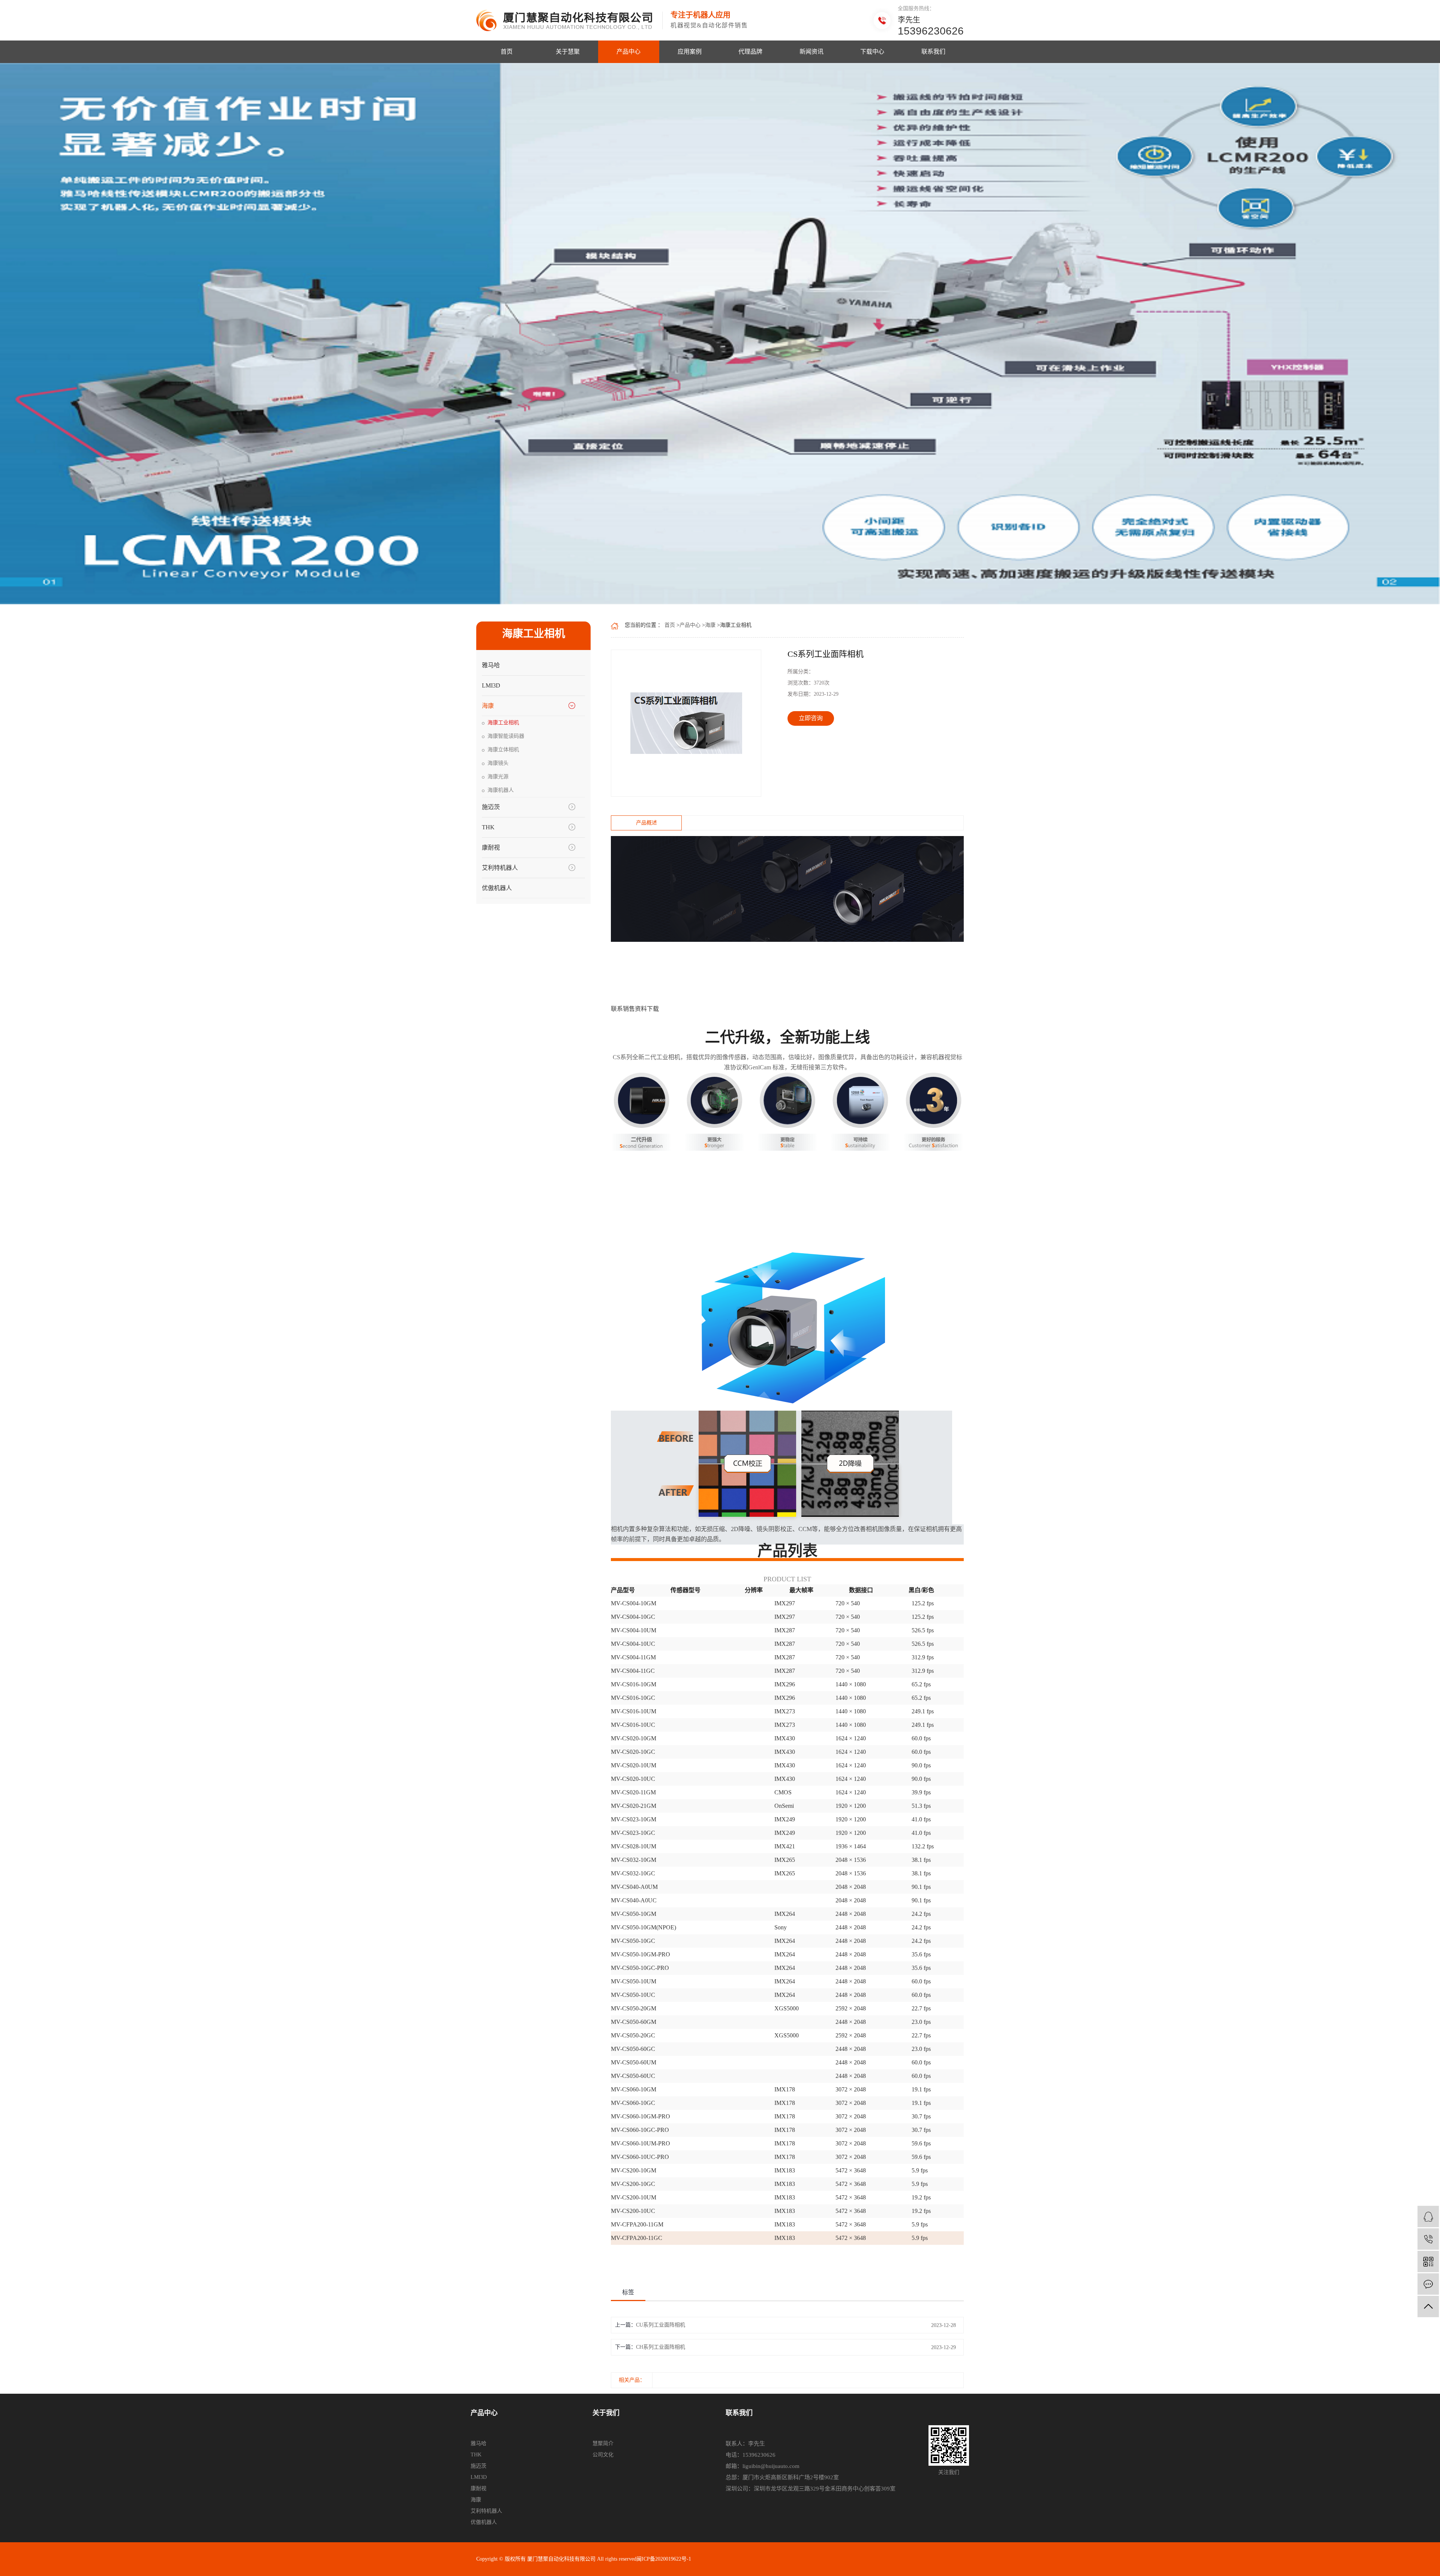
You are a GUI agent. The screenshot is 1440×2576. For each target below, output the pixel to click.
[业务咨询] (1428, 2216)
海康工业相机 (503, 723)
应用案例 (690, 52)
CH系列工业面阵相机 (661, 2347)
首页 (507, 52)
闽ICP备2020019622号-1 (664, 2559)
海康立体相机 (503, 750)
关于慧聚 (568, 52)
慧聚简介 (603, 2443)
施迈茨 (491, 807)
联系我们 (933, 52)
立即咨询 (811, 718)
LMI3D (491, 685)
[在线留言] (1428, 2284)
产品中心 (628, 52)
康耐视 (491, 847)
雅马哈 (491, 665)
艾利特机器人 (500, 868)
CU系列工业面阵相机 (661, 2325)
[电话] (1428, 2239)
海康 (488, 706)
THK (488, 827)
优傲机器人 (497, 888)
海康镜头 (498, 763)
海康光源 (498, 777)
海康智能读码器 (506, 736)
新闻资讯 (811, 52)
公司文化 (603, 2455)
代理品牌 (750, 52)
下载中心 (872, 52)
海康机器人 (501, 790)
